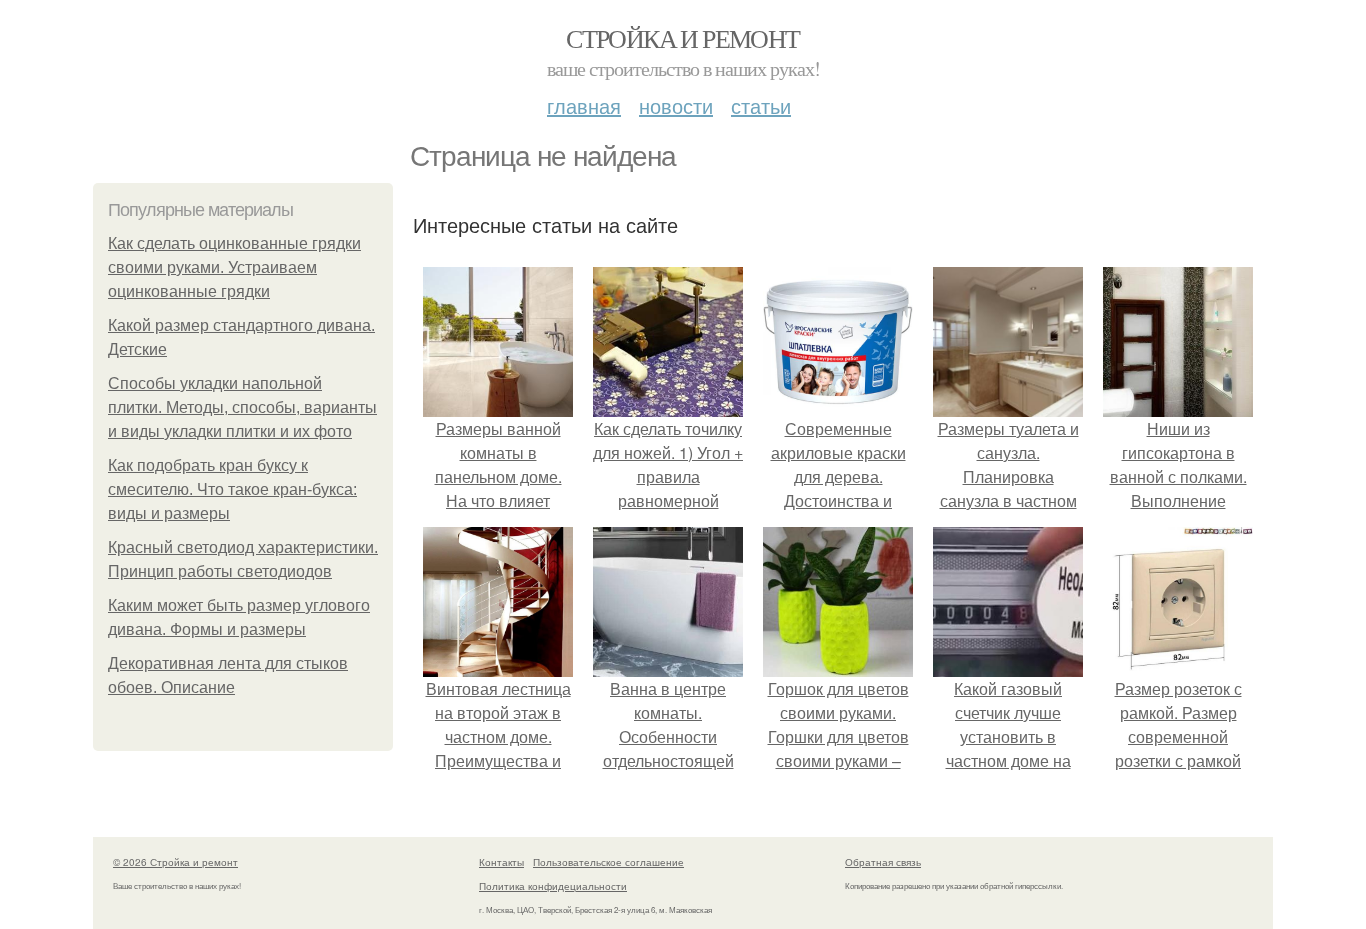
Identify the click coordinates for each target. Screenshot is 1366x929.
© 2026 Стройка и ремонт (175, 862)
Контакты (501, 862)
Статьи (761, 105)
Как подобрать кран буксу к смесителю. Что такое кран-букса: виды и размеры (232, 489)
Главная (584, 105)
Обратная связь (883, 862)
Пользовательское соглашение (608, 862)
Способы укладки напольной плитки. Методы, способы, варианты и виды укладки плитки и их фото (242, 407)
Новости (676, 105)
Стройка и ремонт (682, 38)
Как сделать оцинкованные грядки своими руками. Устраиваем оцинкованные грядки (234, 267)
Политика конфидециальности (553, 886)
